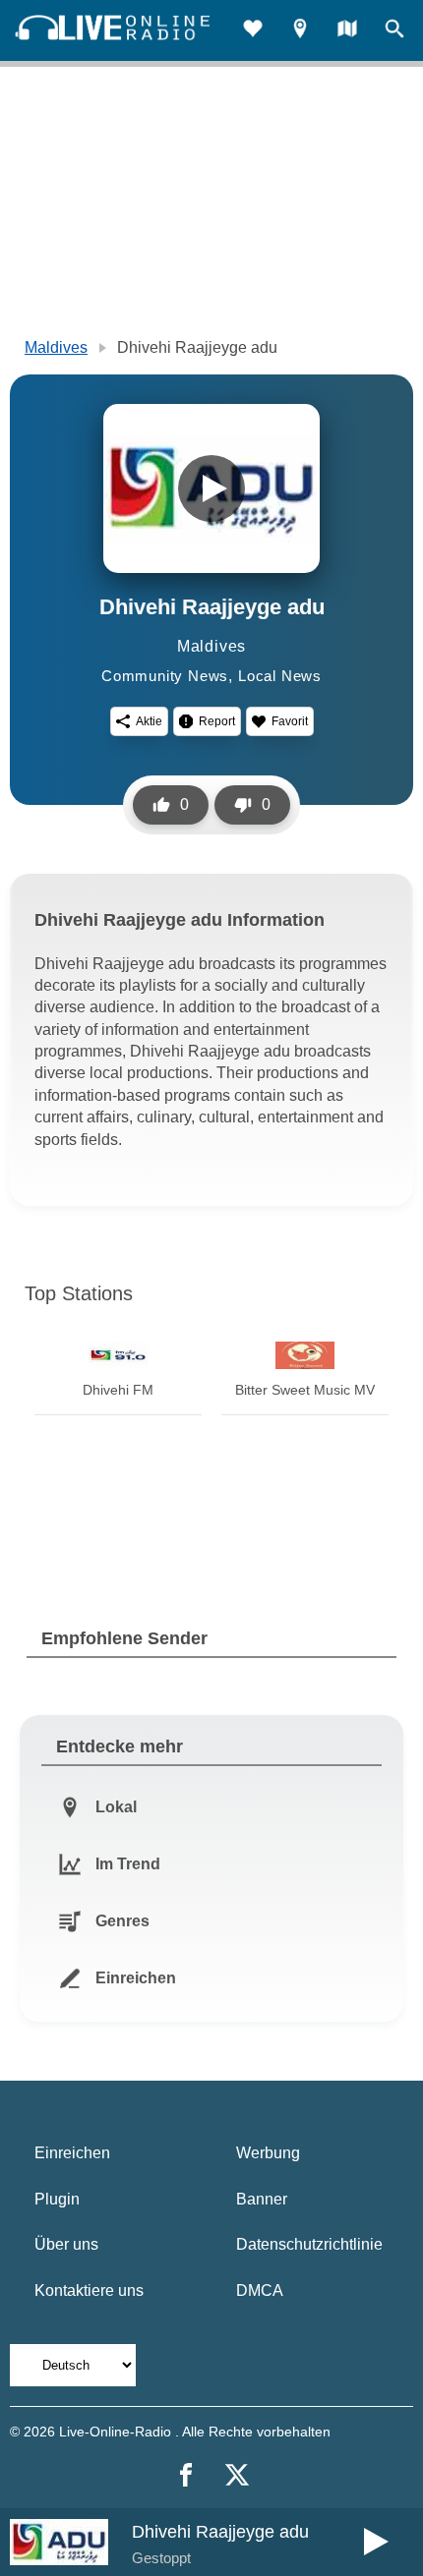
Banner (262, 2199)
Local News (280, 676)
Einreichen (72, 2153)
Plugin (57, 2199)
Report (217, 721)
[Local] (300, 31)
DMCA (260, 2290)
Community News (165, 676)
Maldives (56, 347)
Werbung (268, 2153)
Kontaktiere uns (89, 2290)
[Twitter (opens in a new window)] (237, 2475)
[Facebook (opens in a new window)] (186, 2475)
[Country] (347, 31)
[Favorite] (253, 31)
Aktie (149, 721)
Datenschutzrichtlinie (309, 2244)
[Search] (394, 31)
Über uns (66, 2244)
